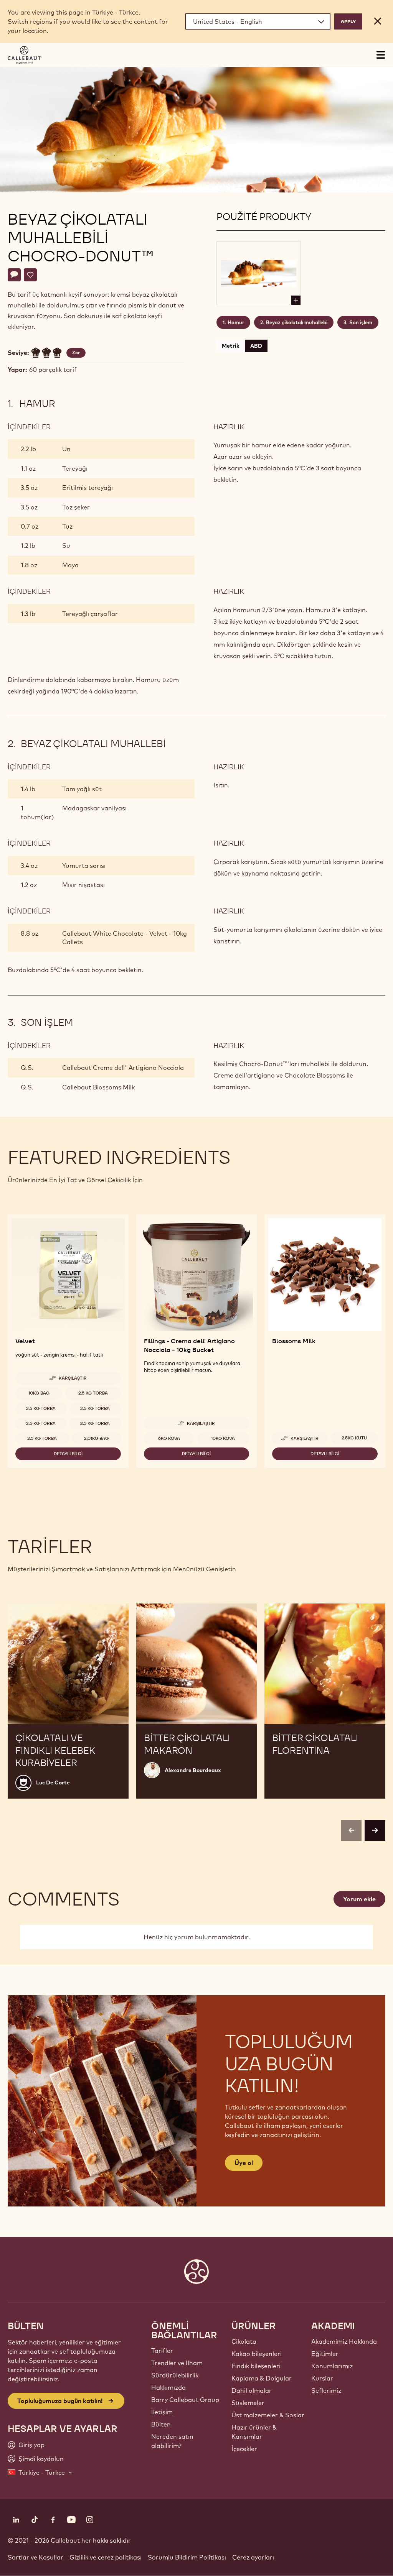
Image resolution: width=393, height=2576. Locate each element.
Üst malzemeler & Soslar (268, 2415)
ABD (256, 346)
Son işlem (361, 322)
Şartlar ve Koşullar (36, 2557)
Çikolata (244, 2341)
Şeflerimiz (326, 2390)
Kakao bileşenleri (257, 2354)
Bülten (161, 2424)
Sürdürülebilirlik (175, 2375)
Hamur (236, 322)
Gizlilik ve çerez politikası (106, 2557)
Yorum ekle (359, 1899)
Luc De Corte (53, 1783)
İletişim (162, 2412)
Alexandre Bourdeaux (193, 1770)
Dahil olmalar (252, 2390)
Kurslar (322, 2378)
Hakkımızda (168, 2387)
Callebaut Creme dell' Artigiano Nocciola (123, 1068)
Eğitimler (325, 2354)
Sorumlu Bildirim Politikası (187, 2557)
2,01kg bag (96, 1438)
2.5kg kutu (354, 1438)
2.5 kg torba (93, 1393)
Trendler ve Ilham (177, 2363)
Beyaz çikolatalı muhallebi (297, 322)
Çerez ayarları (253, 2557)
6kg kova (169, 1438)
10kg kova (223, 1438)
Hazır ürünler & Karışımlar (254, 2432)
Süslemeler (248, 2403)
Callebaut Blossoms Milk (98, 1087)
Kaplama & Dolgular (262, 2378)
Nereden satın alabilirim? (172, 2441)
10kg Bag (39, 1393)
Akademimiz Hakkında (344, 2341)
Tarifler (162, 2351)
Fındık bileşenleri (256, 2366)
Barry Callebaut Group (185, 2400)
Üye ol (244, 2163)
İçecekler (244, 2449)
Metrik (231, 346)
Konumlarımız (332, 2366)
